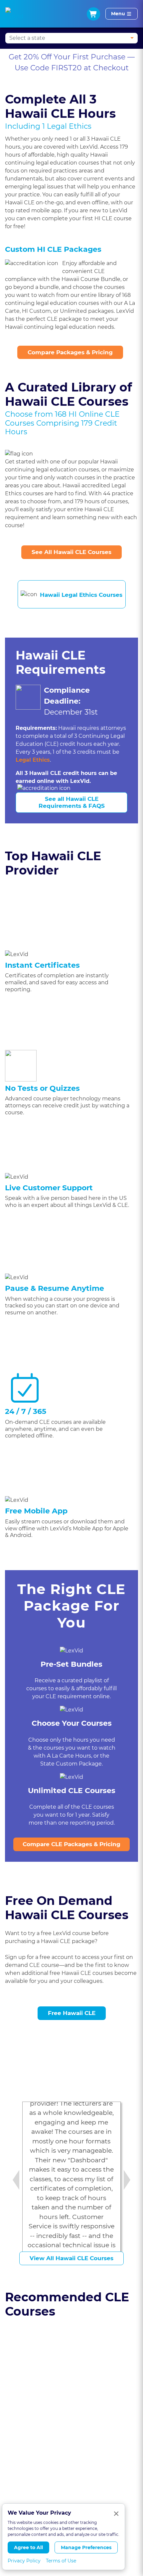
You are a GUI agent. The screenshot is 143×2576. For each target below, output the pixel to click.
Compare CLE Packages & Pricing (71, 1844)
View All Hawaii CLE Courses (71, 2258)
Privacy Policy (24, 2561)
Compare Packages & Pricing (70, 352)
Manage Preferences (86, 2547)
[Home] (14, 14)
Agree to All (28, 2547)
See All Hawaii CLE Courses (71, 552)
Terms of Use (61, 2561)
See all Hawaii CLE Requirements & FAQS (72, 802)
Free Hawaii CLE (72, 2013)
